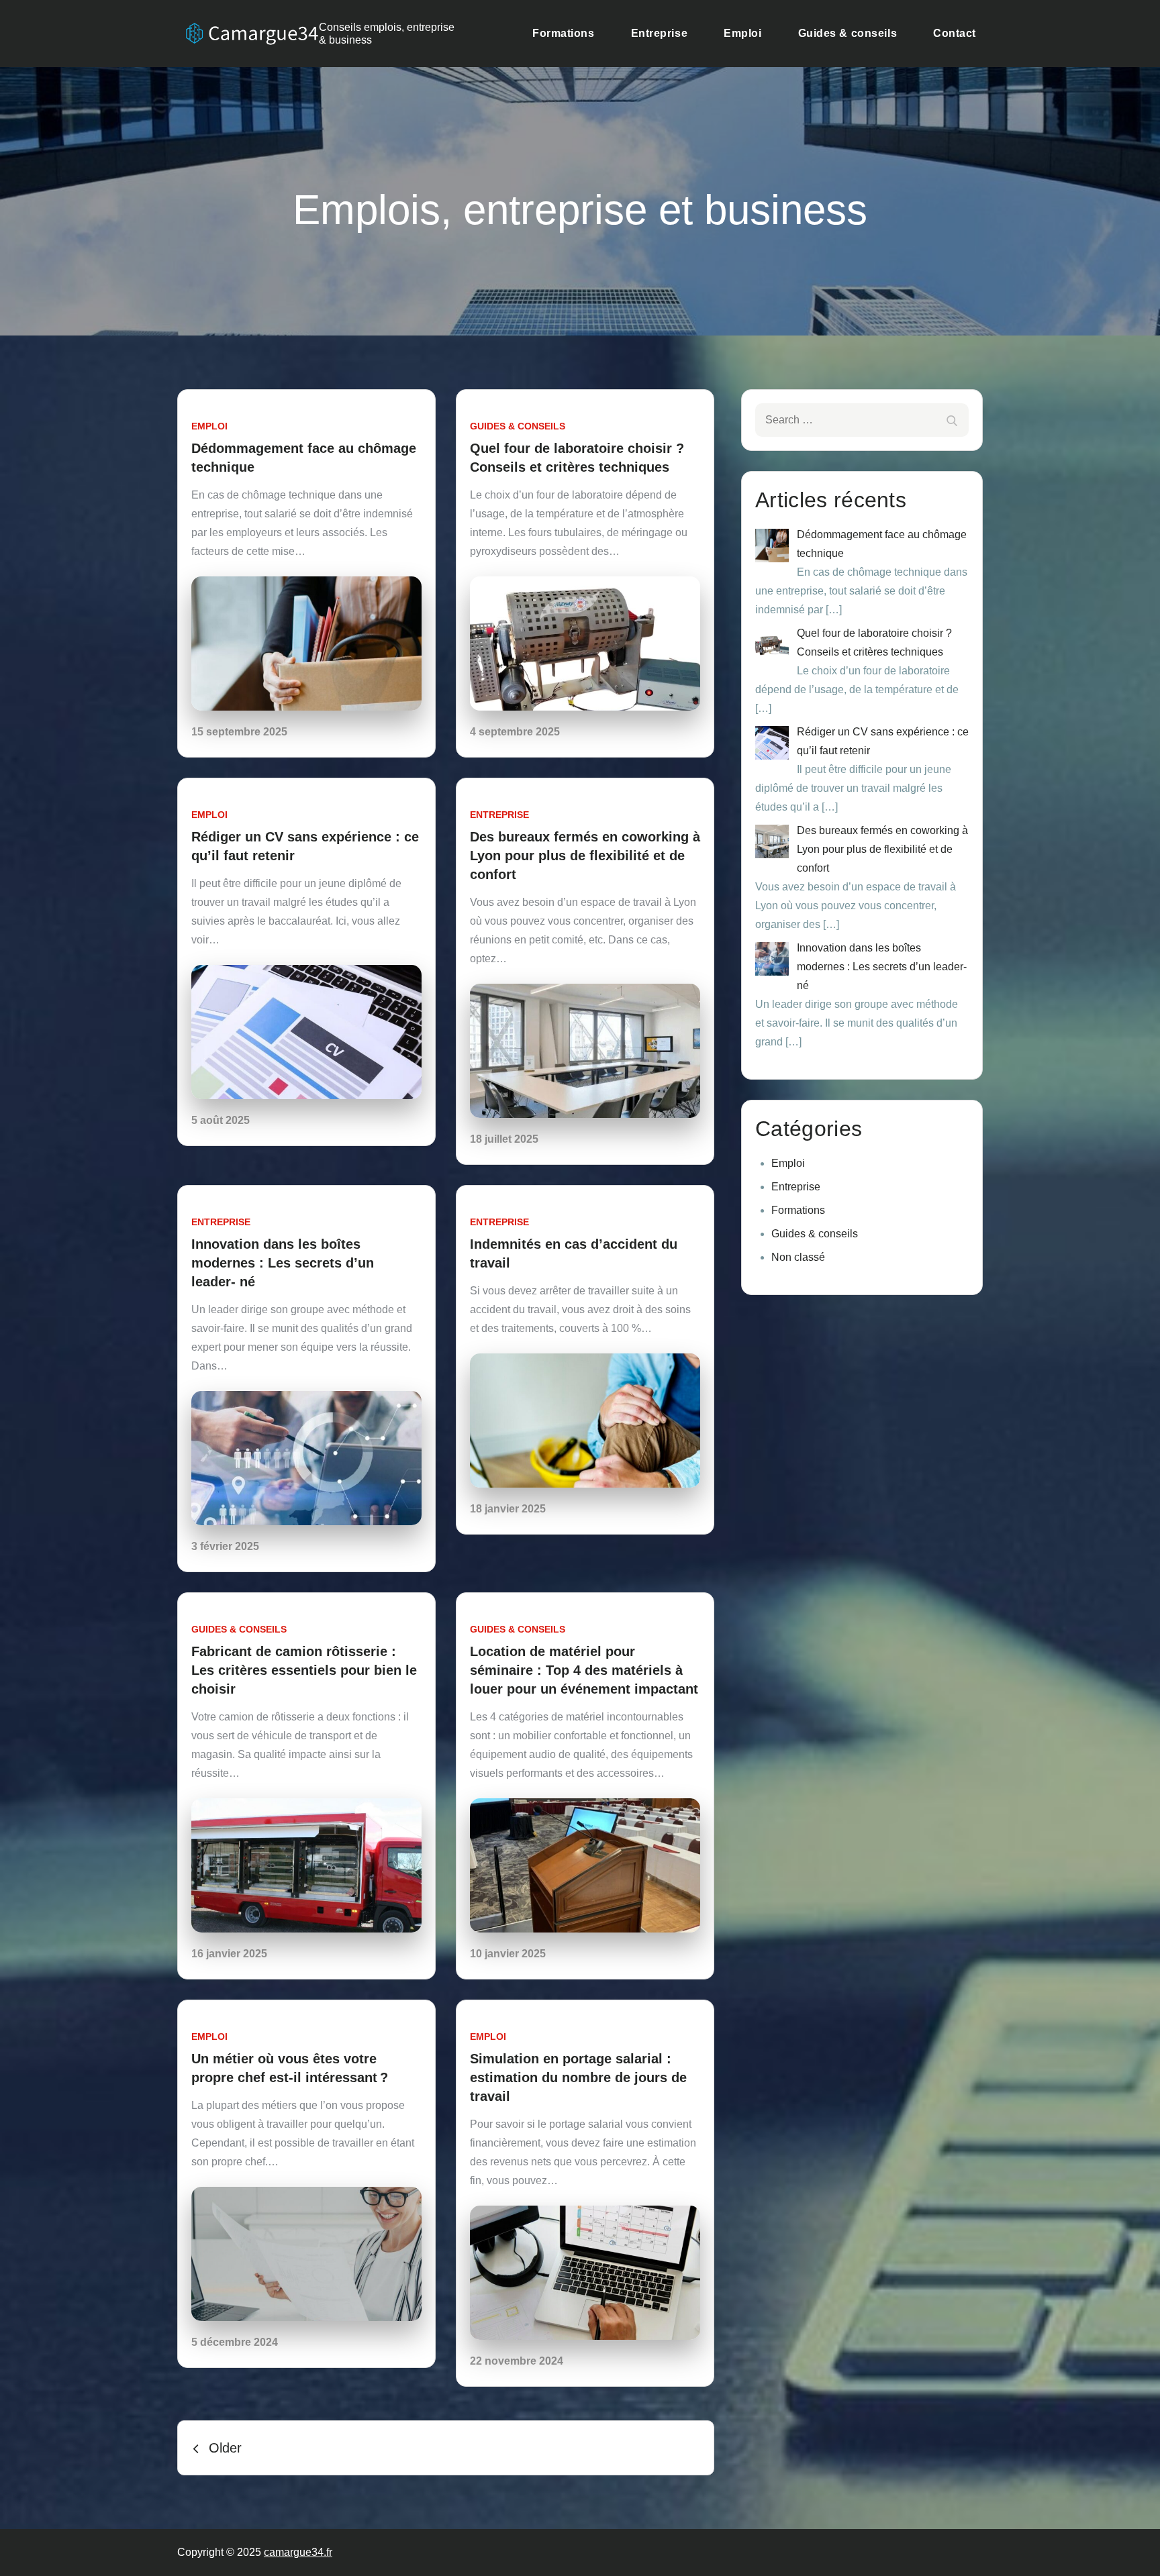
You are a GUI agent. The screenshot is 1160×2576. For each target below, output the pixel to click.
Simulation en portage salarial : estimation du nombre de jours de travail (578, 2077)
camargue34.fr (298, 2552)
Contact (955, 33)
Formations (564, 33)
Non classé (798, 1257)
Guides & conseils (848, 33)
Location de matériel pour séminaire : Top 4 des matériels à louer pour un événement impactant (584, 1670)
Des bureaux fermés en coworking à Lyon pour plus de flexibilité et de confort (585, 856)
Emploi (742, 33)
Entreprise (660, 33)
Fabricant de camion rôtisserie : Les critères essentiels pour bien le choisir (304, 1670)
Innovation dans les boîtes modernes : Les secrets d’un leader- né (283, 1263)
